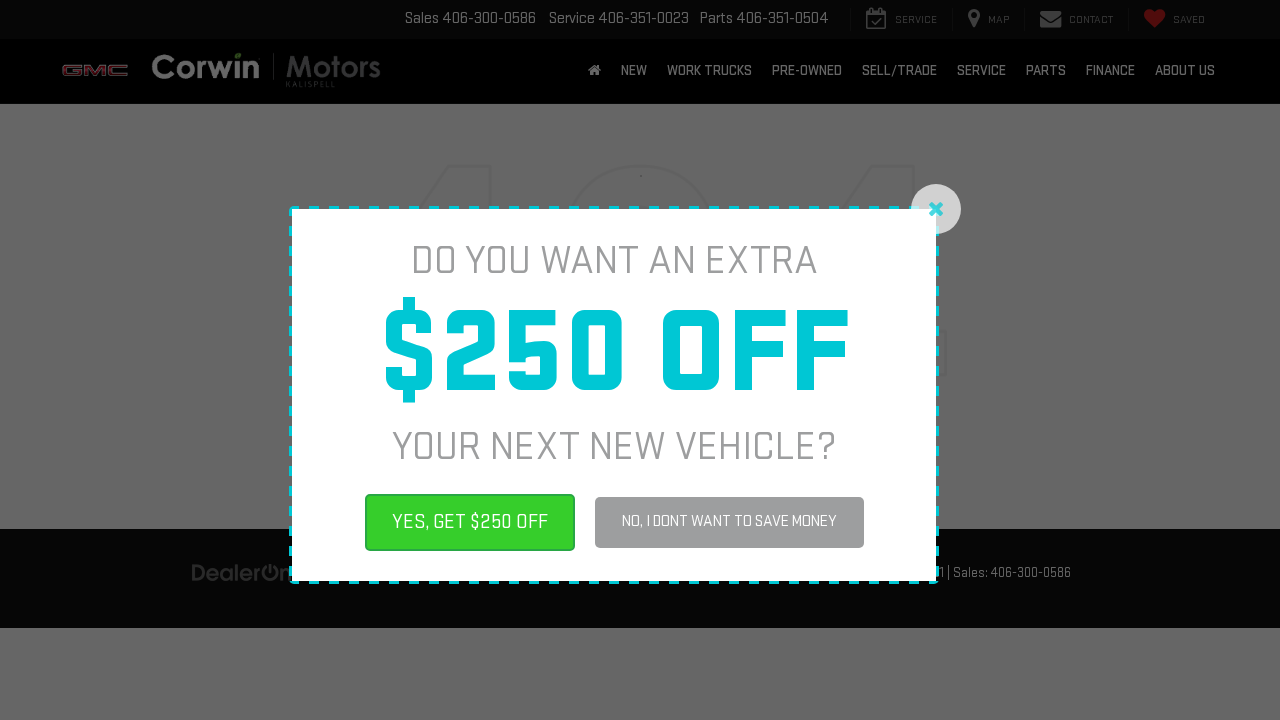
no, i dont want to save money (729, 521)
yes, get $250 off (470, 522)
